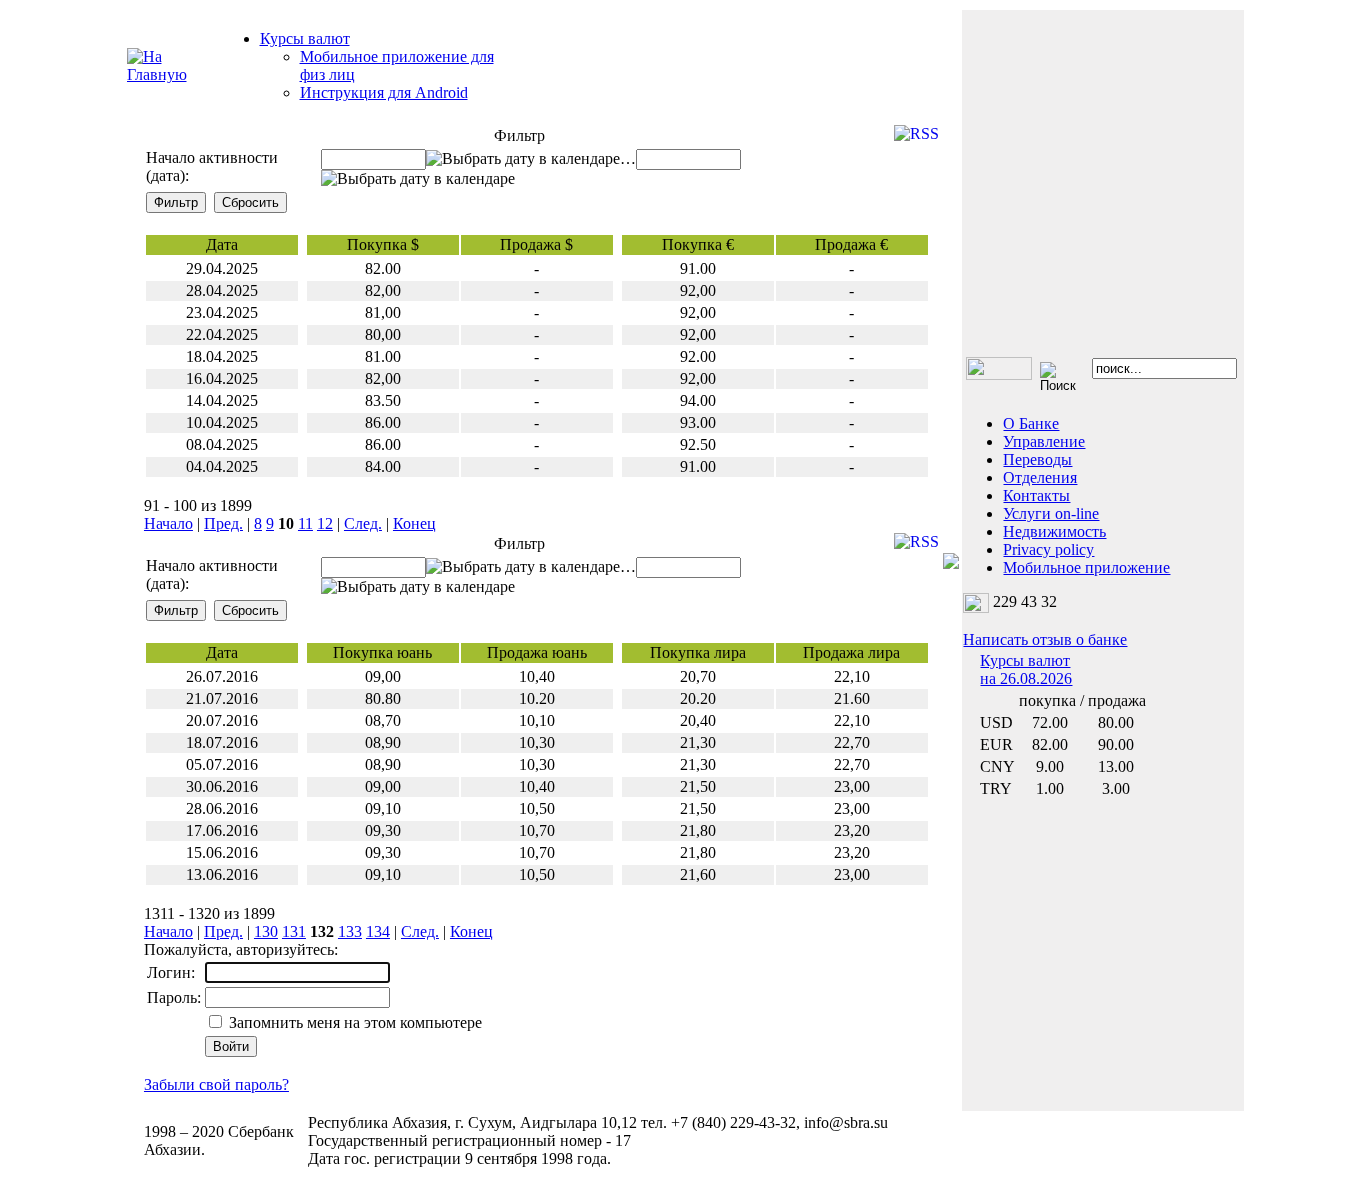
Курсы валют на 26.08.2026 (1026, 669)
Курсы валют (305, 38)
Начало (168, 523)
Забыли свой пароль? (216, 1084)
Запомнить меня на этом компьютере (353, 1022)
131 (294, 931)
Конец (414, 523)
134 (378, 931)
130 (266, 931)
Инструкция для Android (384, 92)
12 (325, 523)
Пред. (223, 523)
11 (305, 523)
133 (350, 931)
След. (363, 523)
